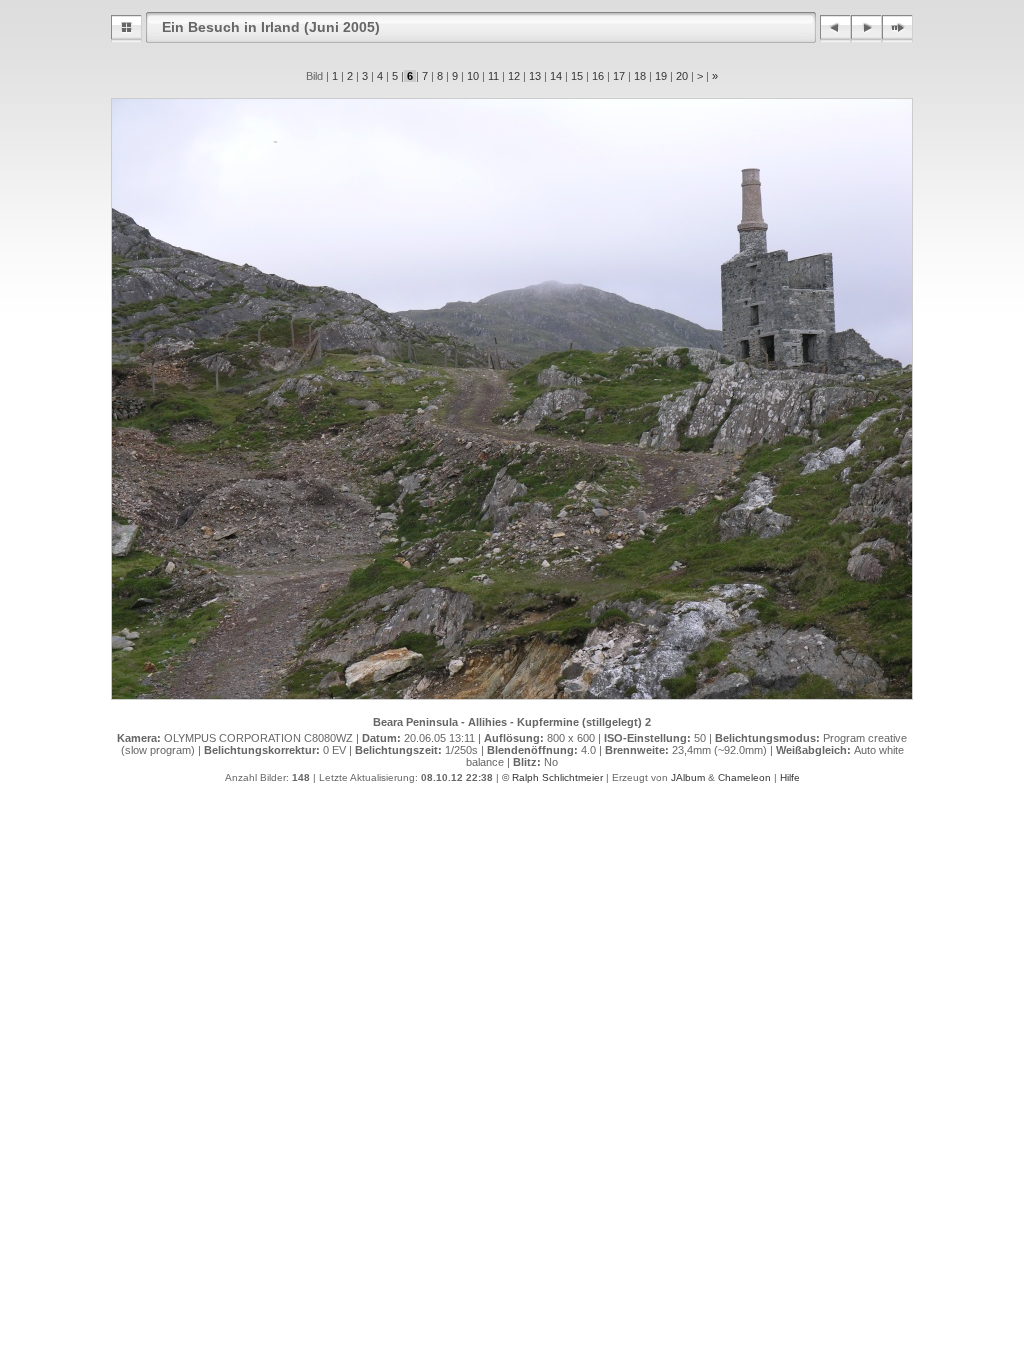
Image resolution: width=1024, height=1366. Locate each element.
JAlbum (688, 777)
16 (598, 76)
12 (514, 76)
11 (493, 76)
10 (473, 76)
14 (556, 76)
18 (640, 76)
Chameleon (744, 777)
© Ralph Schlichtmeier (552, 777)
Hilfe (790, 777)
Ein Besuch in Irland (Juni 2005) (271, 27)
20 (682, 76)
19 (661, 76)
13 (535, 76)
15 (577, 76)
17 (619, 76)
